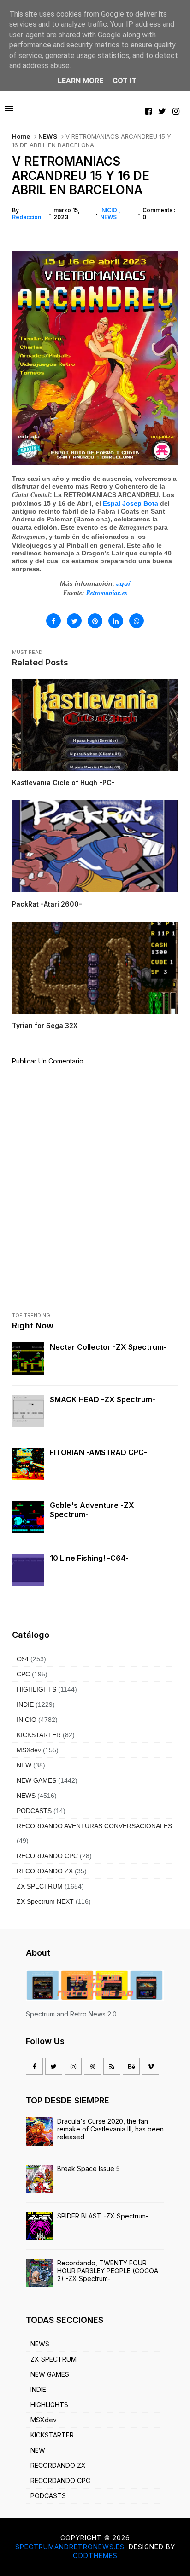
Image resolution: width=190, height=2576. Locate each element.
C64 (23, 1659)
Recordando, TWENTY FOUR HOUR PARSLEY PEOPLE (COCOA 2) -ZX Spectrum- (108, 2271)
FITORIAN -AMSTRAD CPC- (98, 1452)
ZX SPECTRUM (40, 1886)
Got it (125, 81)
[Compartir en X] (74, 621)
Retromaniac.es (107, 593)
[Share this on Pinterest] (95, 621)
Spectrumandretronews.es (70, 2547)
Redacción (27, 217)
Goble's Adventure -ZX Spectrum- (92, 1510)
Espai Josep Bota (131, 503)
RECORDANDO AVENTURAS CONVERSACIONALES (94, 1826)
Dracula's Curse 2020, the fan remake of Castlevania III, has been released (110, 2129)
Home (21, 136)
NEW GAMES (36, 1780)
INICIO (109, 210)
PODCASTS (34, 1811)
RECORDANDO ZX (45, 1871)
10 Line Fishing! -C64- (89, 1558)
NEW (24, 1765)
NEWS (48, 136)
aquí (123, 583)
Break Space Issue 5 (89, 2169)
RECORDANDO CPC (47, 1856)
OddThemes (95, 2556)
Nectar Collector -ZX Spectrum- (108, 1347)
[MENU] (9, 109)
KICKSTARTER (39, 1735)
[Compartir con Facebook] (53, 621)
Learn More (80, 81)
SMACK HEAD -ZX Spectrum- (103, 1399)
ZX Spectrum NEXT (45, 1901)
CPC (23, 1674)
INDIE (25, 1704)
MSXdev (29, 1750)
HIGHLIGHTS (36, 1689)
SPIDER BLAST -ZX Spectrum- (103, 2216)
